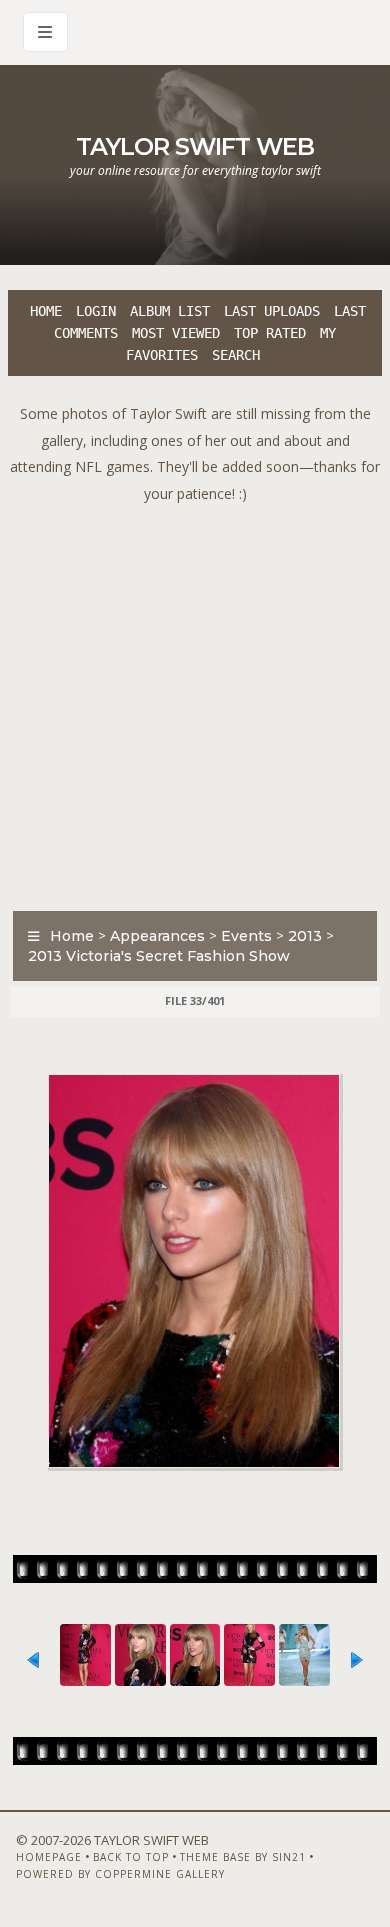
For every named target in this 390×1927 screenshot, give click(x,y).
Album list (170, 311)
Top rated (270, 333)
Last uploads (272, 311)
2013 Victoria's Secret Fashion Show (159, 956)
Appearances (157, 936)
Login (96, 311)
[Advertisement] (195, 702)
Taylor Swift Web (195, 146)
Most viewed (176, 333)
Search (236, 355)
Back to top (131, 1857)
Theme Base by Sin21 (243, 1857)
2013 (305, 936)
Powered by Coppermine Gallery (120, 1874)
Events (246, 936)
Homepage (49, 1857)
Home (46, 311)
